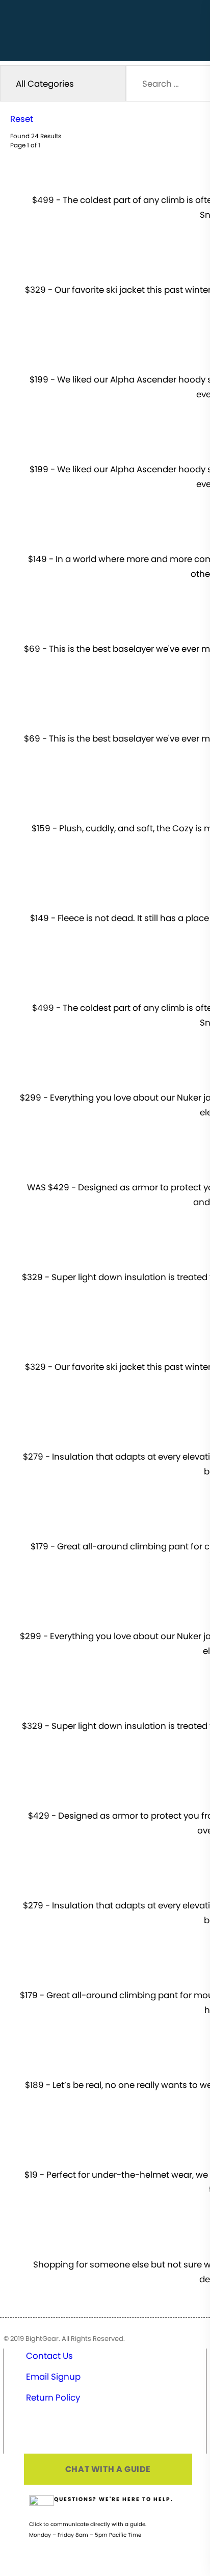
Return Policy (53, 2398)
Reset (22, 119)
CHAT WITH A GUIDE (108, 2469)
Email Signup (53, 2377)
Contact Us (49, 2356)
